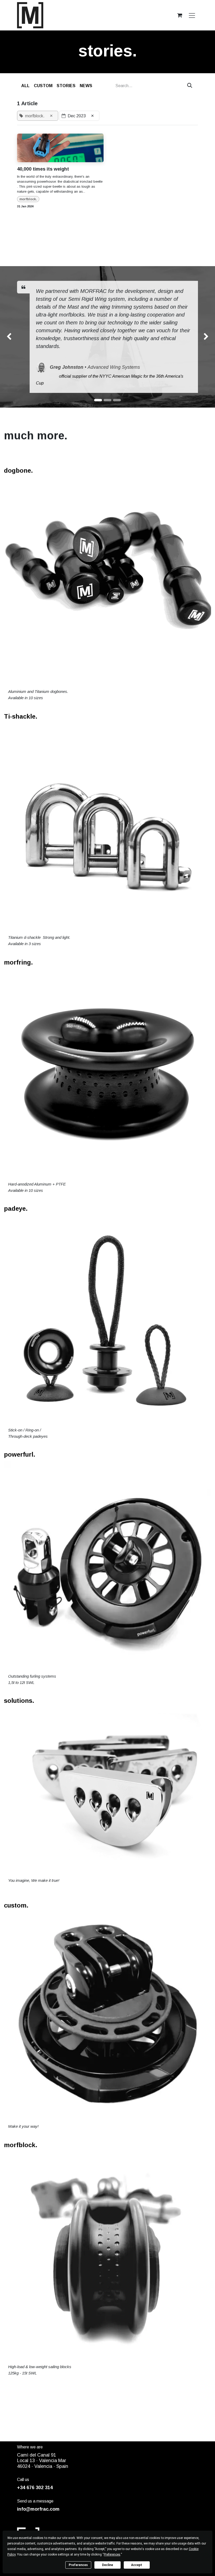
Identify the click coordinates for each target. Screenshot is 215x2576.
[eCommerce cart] (180, 15)
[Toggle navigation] (192, 15)
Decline (107, 2565)
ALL (25, 86)
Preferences (78, 2565)
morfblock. (28, 199)
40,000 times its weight (43, 169)
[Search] (190, 86)
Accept (137, 2565)
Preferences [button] (112, 2554)
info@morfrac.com (38, 2509)
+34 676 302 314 (35, 2488)
